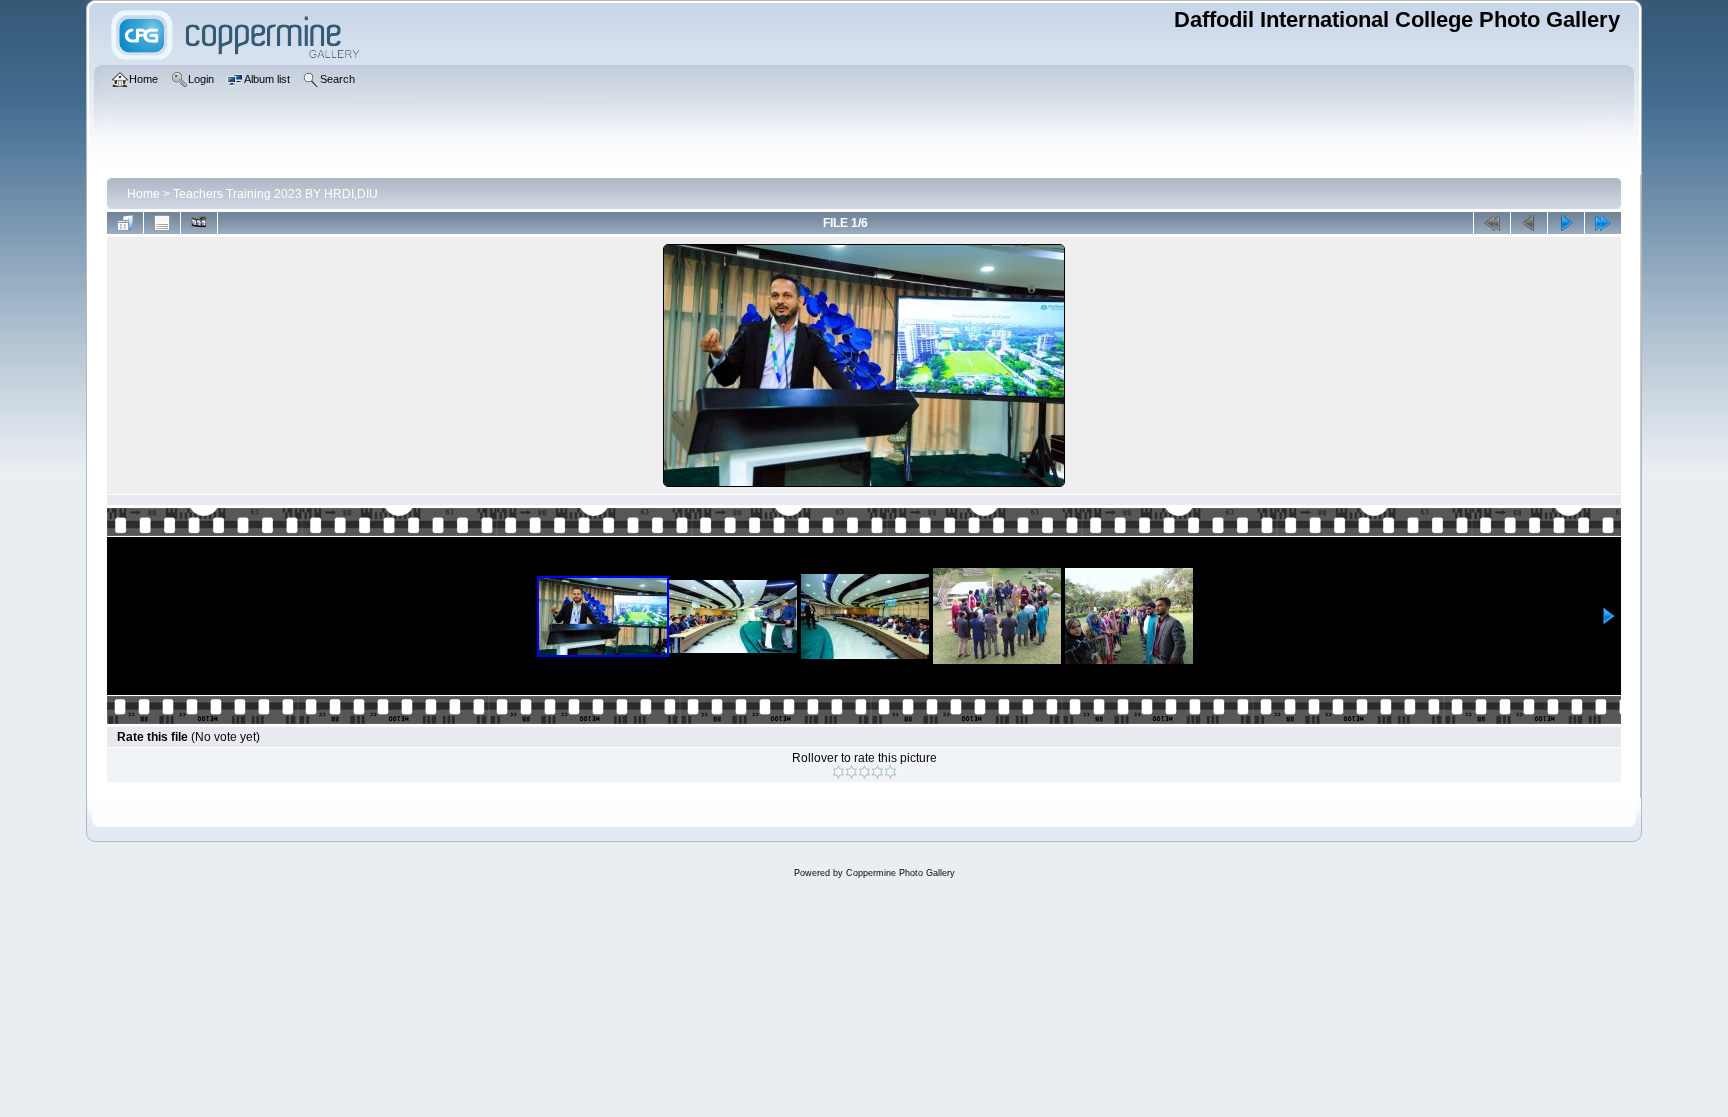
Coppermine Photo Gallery (900, 873)
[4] (877, 772)
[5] (890, 772)
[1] (838, 772)
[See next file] (1566, 223)
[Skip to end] (1603, 223)
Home (143, 194)
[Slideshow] (199, 223)
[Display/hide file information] (162, 223)
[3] (864, 772)
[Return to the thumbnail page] (125, 223)
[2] (851, 772)
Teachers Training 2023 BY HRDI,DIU (275, 194)
